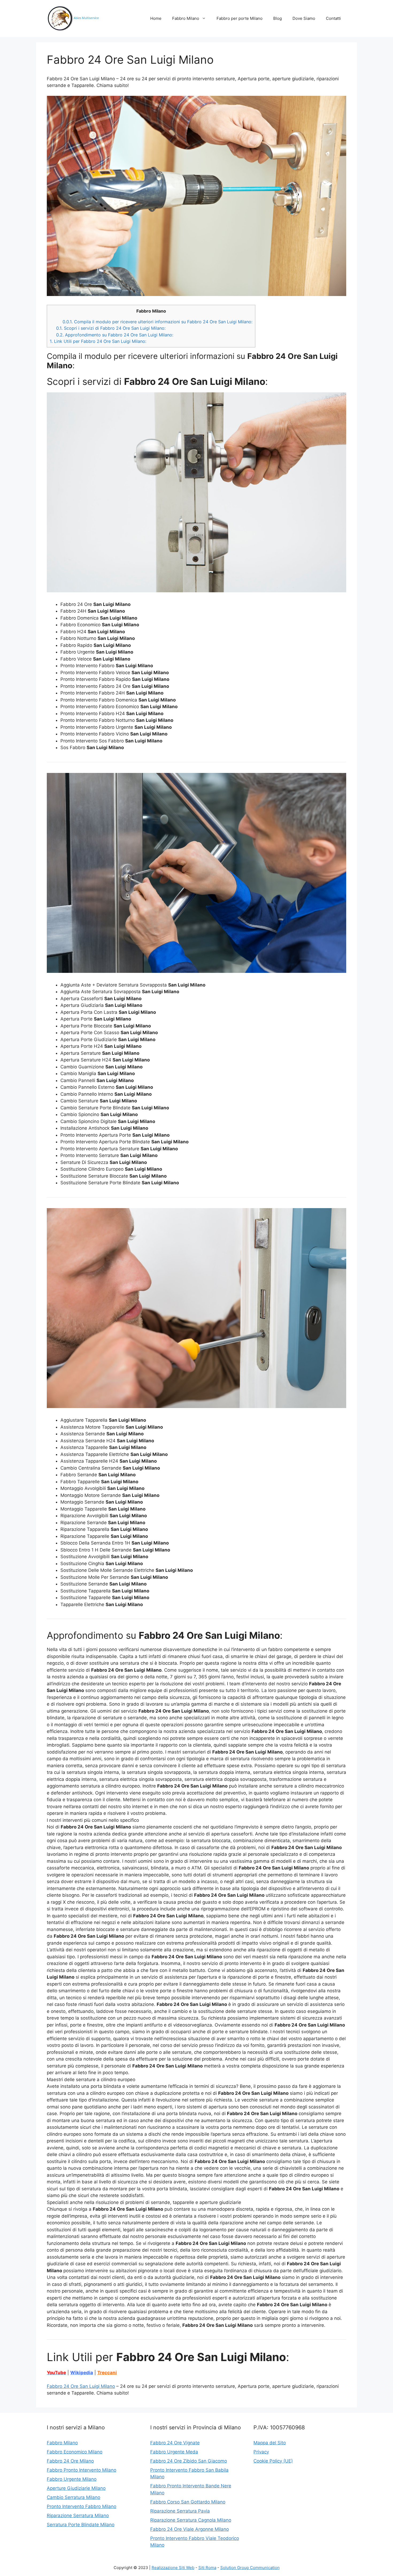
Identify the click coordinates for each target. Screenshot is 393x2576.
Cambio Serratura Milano (74, 2497)
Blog (278, 18)
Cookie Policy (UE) (273, 2461)
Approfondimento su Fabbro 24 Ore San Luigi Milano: (115, 335)
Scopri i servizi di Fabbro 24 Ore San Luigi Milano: (111, 328)
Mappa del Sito (270, 2443)
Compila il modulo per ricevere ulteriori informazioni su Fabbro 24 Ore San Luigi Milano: (157, 322)
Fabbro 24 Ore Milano (70, 2461)
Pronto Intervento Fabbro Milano (82, 2506)
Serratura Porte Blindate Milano (81, 2525)
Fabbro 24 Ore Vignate (175, 2443)
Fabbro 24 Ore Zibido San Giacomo (189, 2461)
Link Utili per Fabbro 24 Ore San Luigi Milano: (98, 341)
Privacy (261, 2452)
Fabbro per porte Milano (240, 18)
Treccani (107, 2373)
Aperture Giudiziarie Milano (76, 2488)
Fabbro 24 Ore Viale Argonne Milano (190, 2529)
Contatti (333, 18)
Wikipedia (82, 2373)
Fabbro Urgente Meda (174, 2452)
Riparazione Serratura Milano (78, 2516)
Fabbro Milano (186, 18)
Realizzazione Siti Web (173, 2568)
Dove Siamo (304, 18)
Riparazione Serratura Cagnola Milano (191, 2520)
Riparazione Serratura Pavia (180, 2511)
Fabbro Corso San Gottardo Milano (188, 2502)
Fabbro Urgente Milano (72, 2479)
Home (156, 18)
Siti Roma (207, 2568)
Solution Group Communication (250, 2568)
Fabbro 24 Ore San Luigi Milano (81, 2386)
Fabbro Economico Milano (75, 2452)
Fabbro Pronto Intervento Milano (82, 2470)
